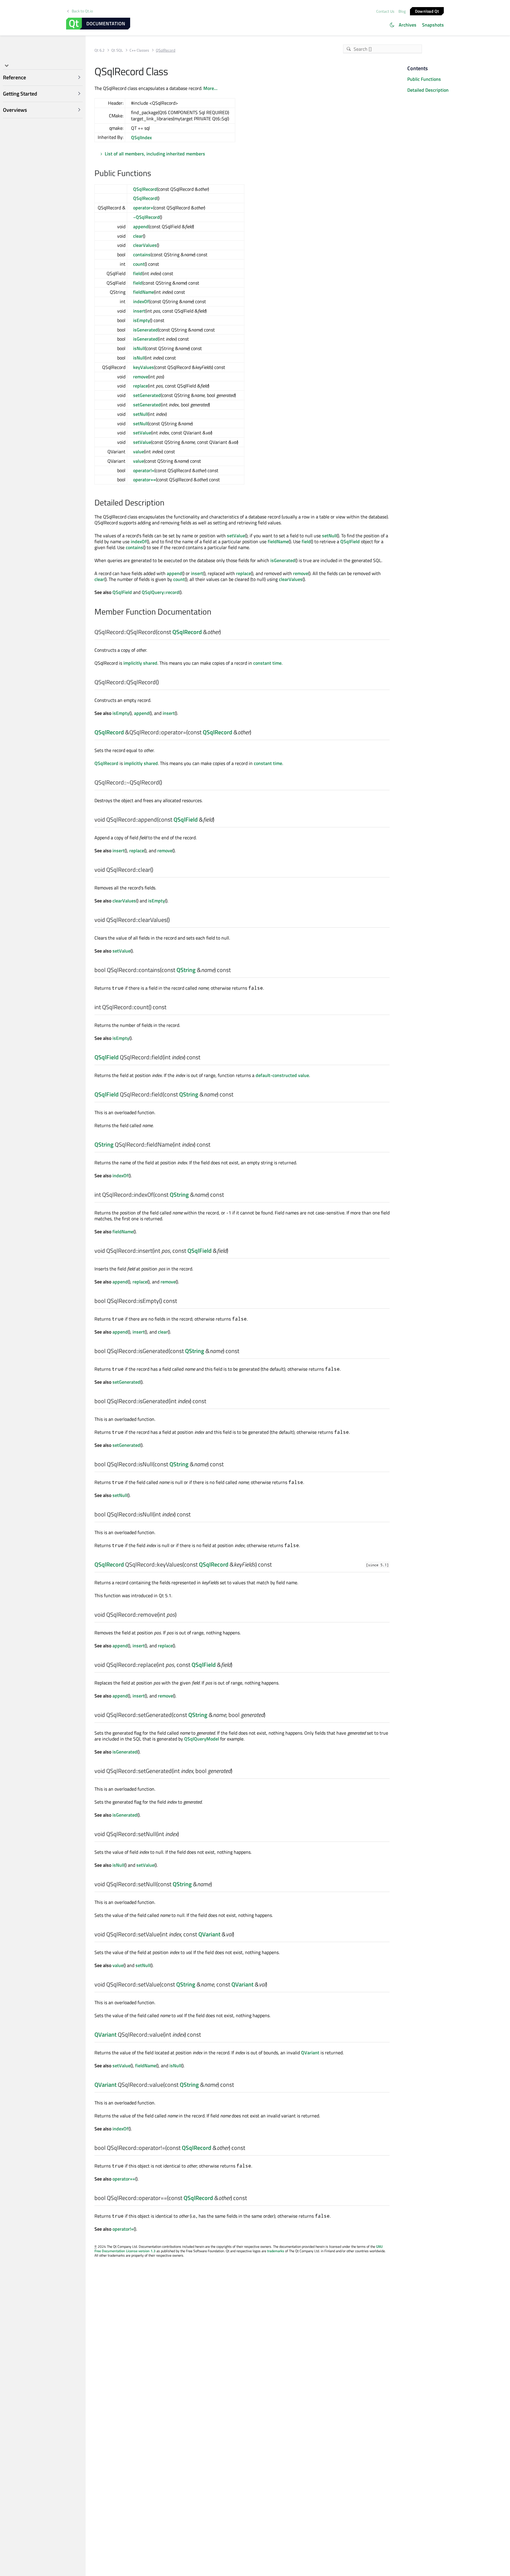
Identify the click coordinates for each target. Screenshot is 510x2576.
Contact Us (385, 11)
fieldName (144, 292)
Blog (402, 11)
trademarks (276, 2251)
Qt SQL (117, 50)
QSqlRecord (145, 189)
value (139, 452)
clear (138, 236)
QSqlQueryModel (202, 1739)
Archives (408, 25)
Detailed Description (428, 90)
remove (141, 377)
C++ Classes (139, 50)
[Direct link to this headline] (154, 174)
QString (186, 970)
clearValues (145, 245)
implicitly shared (140, 663)
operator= (143, 208)
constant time (267, 663)
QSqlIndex (141, 137)
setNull (140, 414)
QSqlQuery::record (160, 592)
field (138, 273)
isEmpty (142, 320)
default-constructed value (282, 1075)
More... (210, 88)
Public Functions (424, 79)
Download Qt (427, 11)
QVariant (209, 1934)
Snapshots (433, 25)
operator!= (144, 470)
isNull (139, 348)
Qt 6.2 (99, 50)
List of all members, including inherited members (155, 154)
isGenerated (146, 330)
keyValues (144, 367)
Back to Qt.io (82, 11)
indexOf (141, 301)
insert (139, 311)
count (139, 264)
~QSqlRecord (146, 217)
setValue (142, 433)
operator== (144, 480)
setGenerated (147, 395)
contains (142, 255)
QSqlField (350, 541)
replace (140, 386)
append (141, 226)
